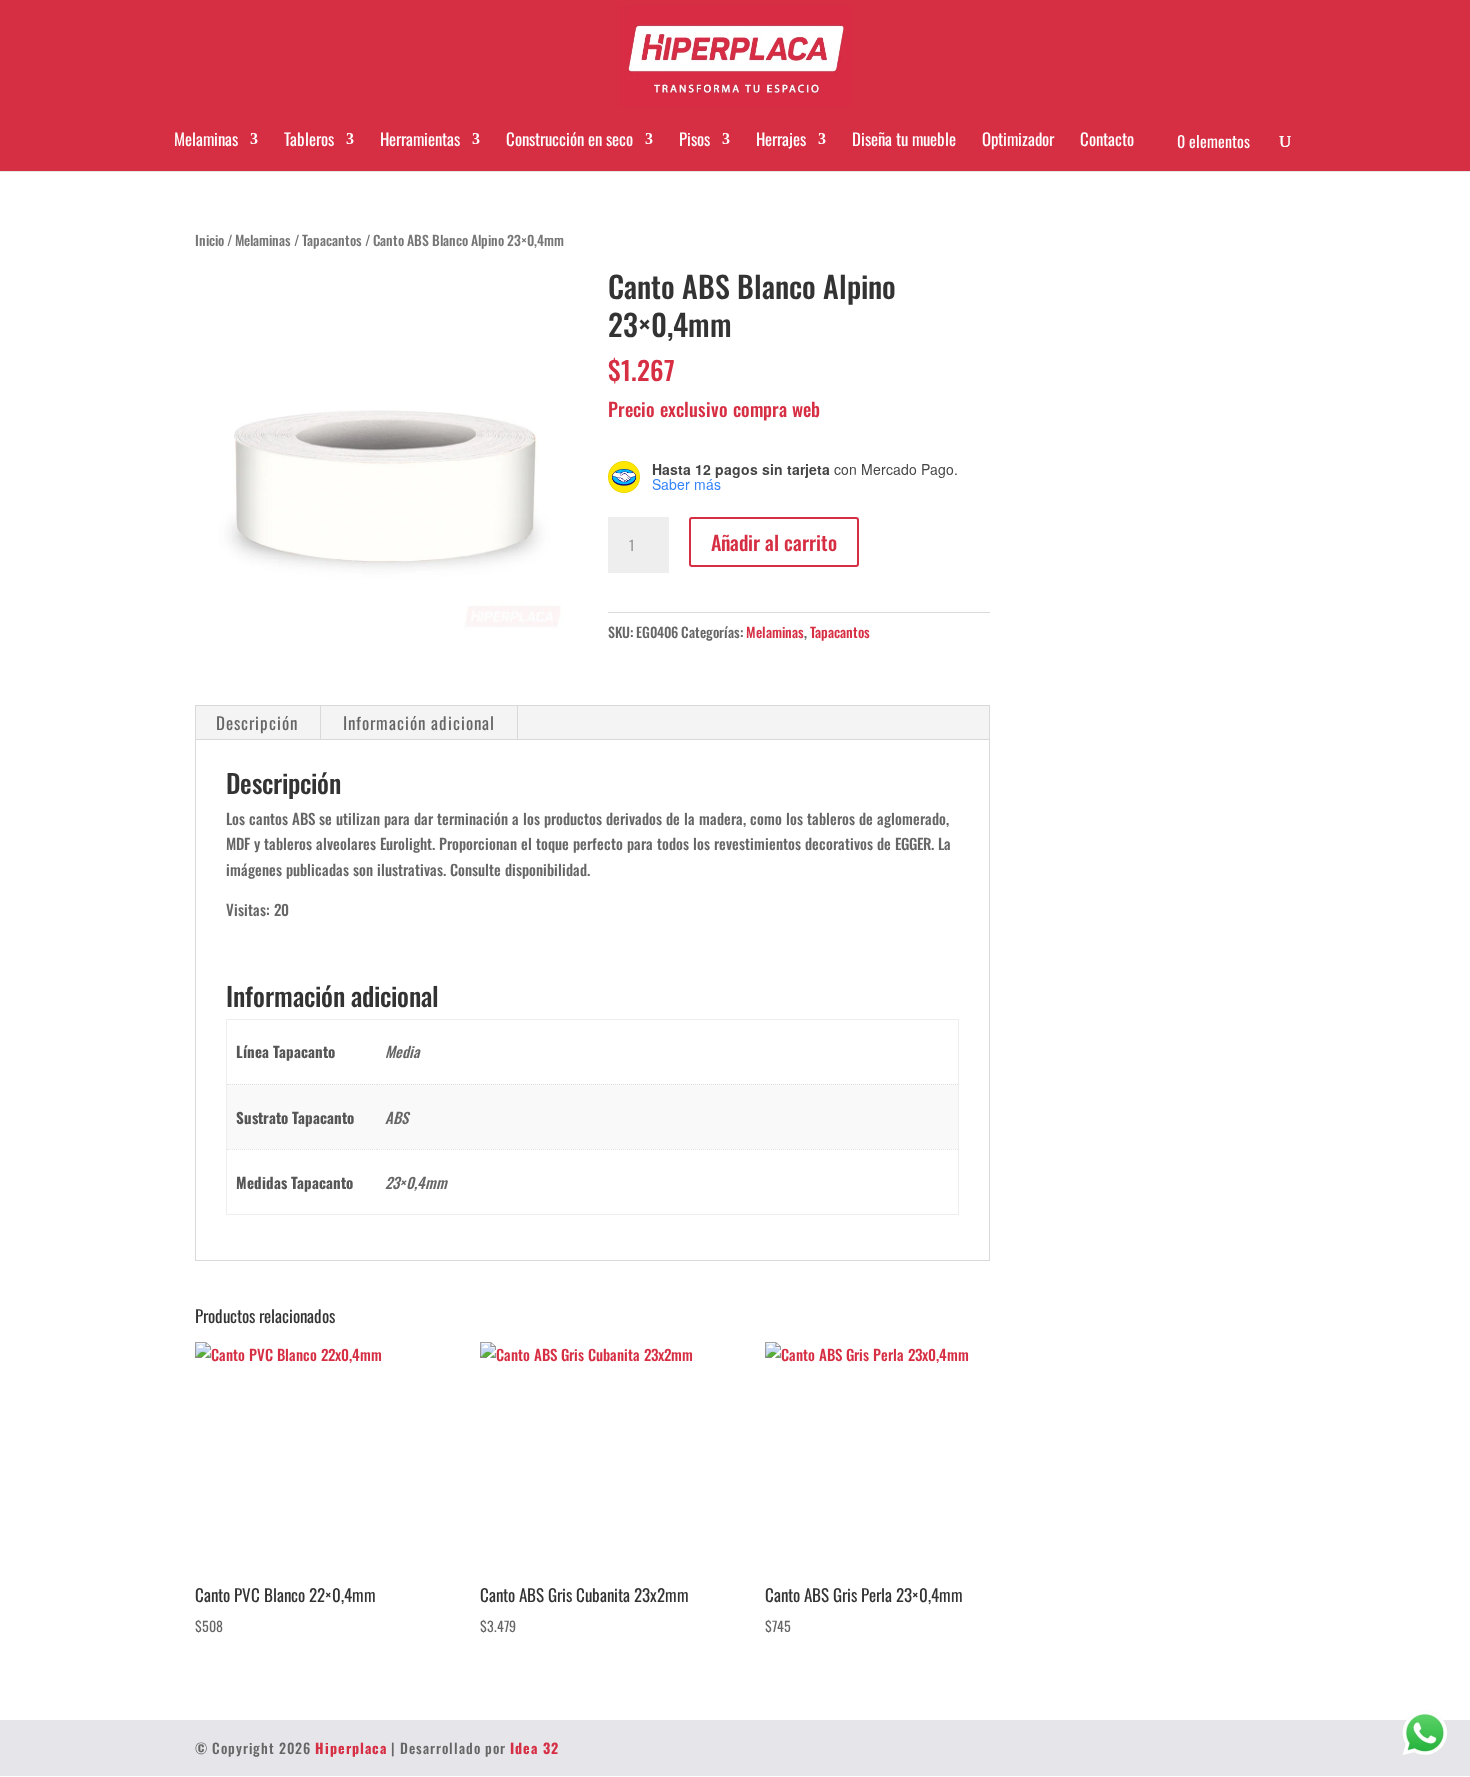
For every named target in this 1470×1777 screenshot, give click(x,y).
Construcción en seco (569, 139)
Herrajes (781, 139)
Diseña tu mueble (904, 139)
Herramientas (420, 139)
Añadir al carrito (774, 542)
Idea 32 (534, 1747)
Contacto (1107, 139)
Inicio (209, 240)
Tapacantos (332, 240)
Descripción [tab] (257, 722)
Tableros (309, 139)
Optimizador (1018, 139)
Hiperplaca (351, 1747)
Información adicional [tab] (419, 722)
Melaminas (206, 139)
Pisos (694, 139)
